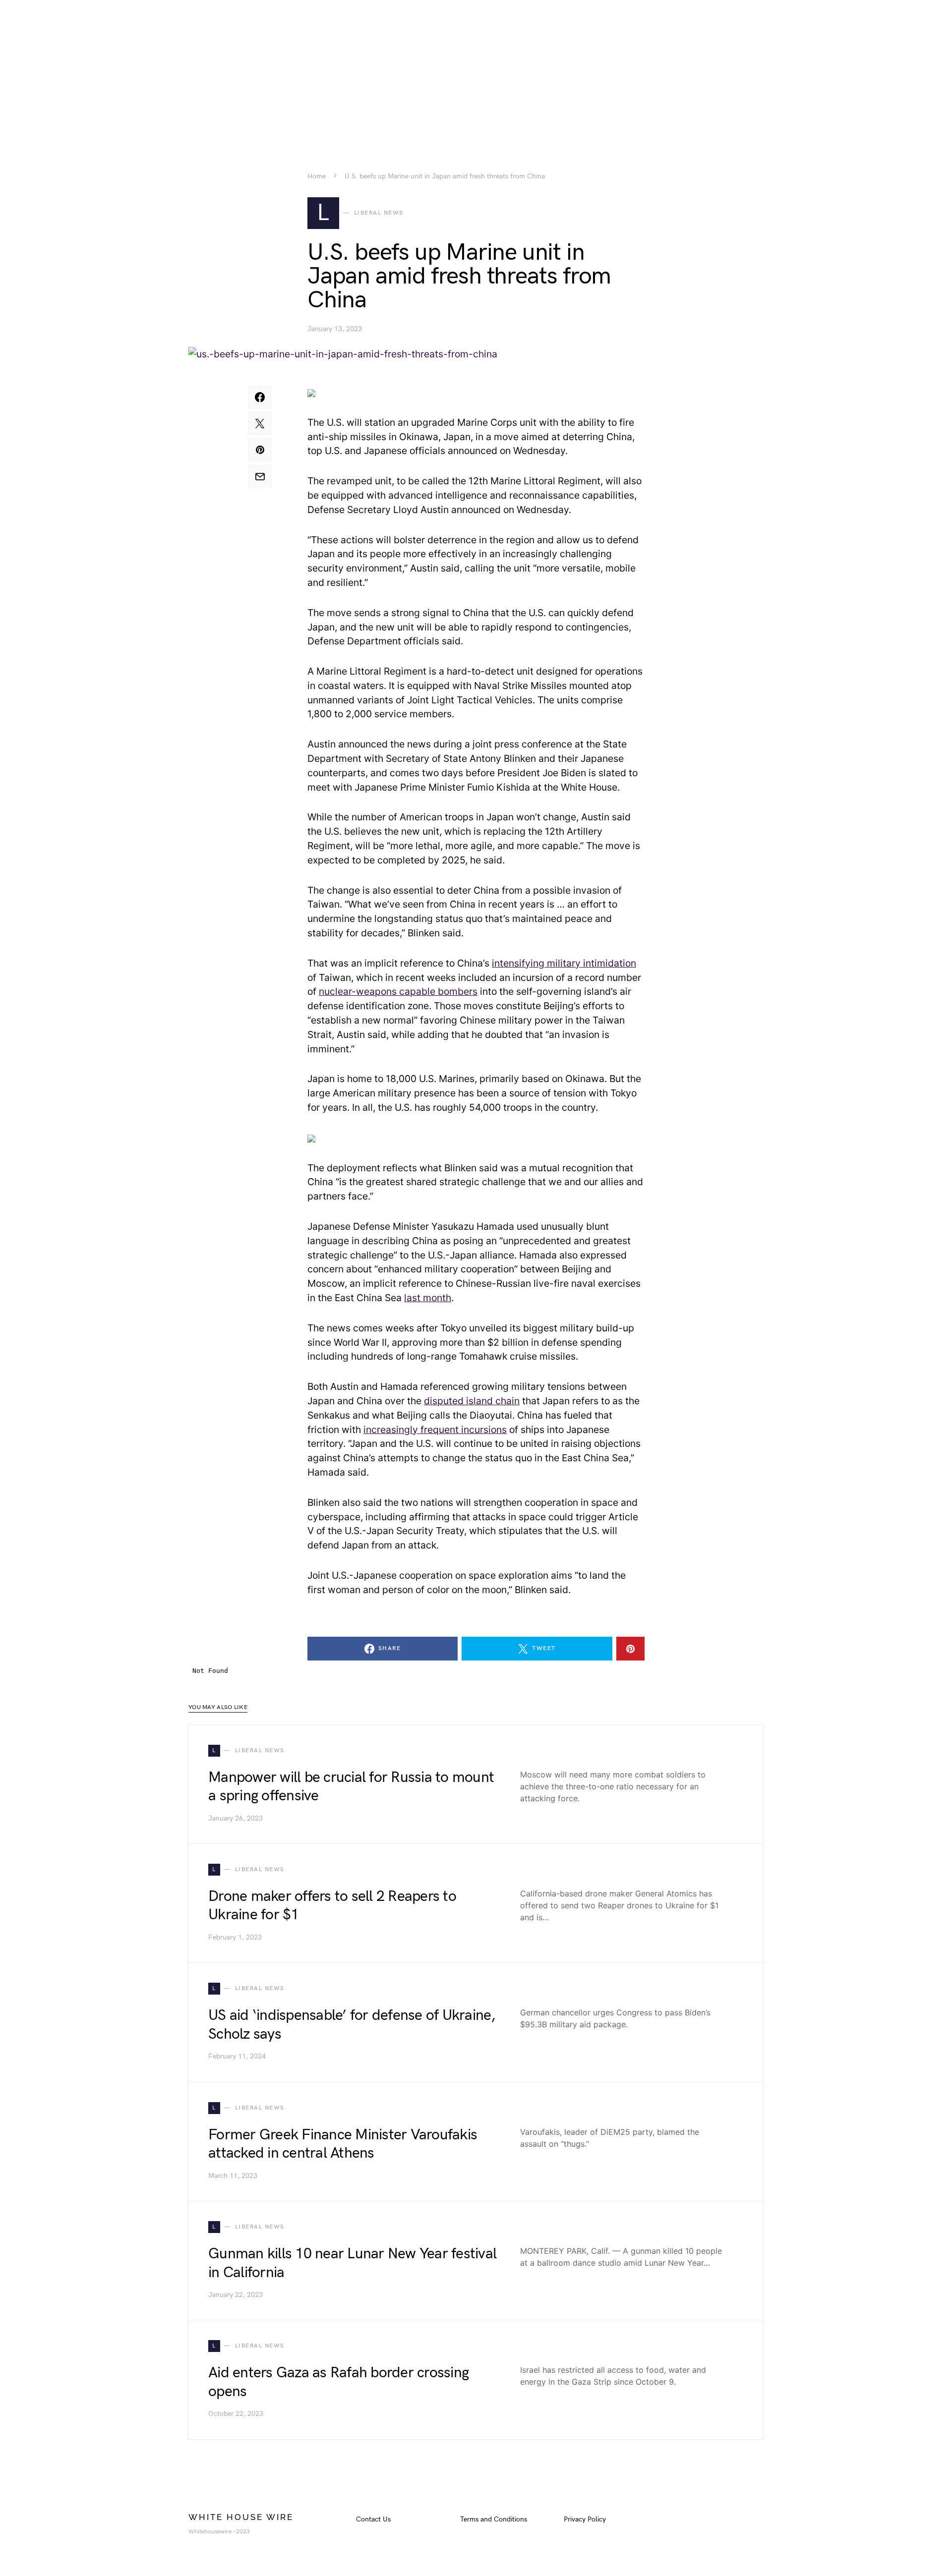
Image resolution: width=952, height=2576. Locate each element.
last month (428, 1298)
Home (317, 176)
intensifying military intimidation (564, 963)
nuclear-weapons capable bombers (398, 991)
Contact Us (373, 2519)
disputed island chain (472, 1401)
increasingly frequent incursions (435, 1430)
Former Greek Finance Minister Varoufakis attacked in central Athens (343, 2144)
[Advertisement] (476, 69)
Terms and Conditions (494, 2519)
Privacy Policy (585, 2519)
